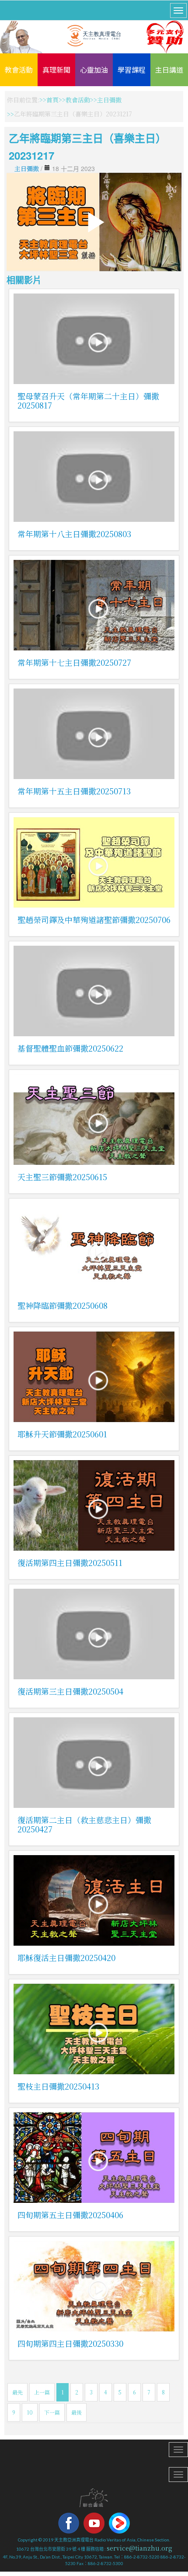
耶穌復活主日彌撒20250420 (66, 1957)
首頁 (52, 100)
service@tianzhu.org (139, 2548)
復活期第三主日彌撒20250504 (70, 1691)
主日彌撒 (109, 100)
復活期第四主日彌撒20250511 (70, 1562)
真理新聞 (56, 70)
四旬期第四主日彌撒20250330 (70, 2343)
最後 (77, 2412)
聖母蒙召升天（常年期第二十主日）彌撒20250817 (88, 400)
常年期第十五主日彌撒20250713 (74, 791)
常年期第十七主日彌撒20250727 (74, 662)
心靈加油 (94, 70)
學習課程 (132, 70)
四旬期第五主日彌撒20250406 (70, 2215)
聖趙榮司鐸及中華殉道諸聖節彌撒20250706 (94, 919)
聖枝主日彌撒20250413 (58, 2086)
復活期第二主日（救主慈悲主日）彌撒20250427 (84, 1824)
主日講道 (169, 70)
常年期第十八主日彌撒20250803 (74, 534)
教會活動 (19, 70)
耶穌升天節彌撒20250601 (62, 1434)
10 (30, 2412)
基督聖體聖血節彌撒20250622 (70, 1048)
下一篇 (52, 2412)
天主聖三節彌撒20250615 (62, 1177)
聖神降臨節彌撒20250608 (63, 1305)
